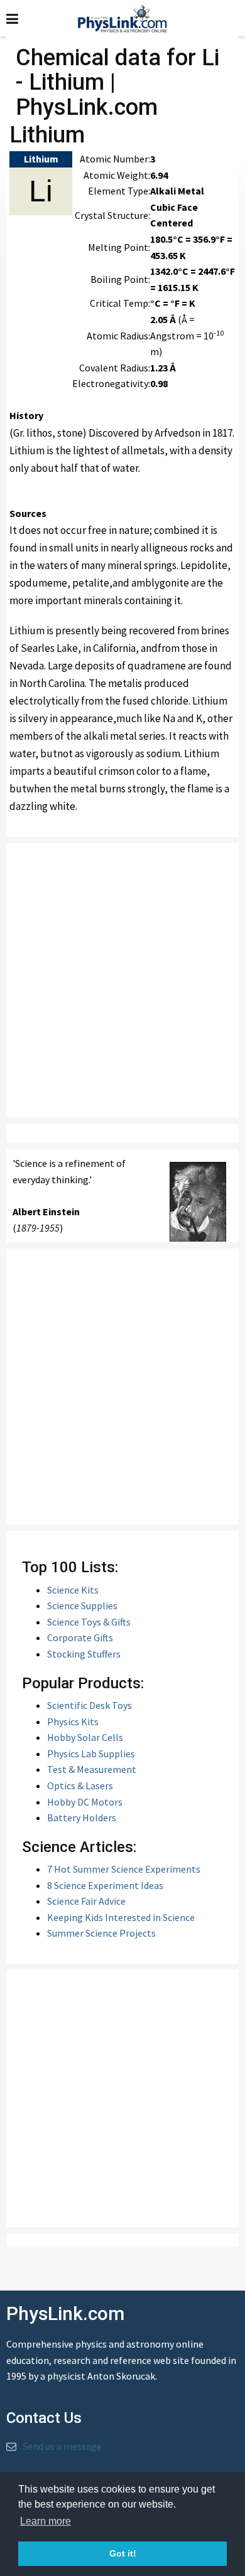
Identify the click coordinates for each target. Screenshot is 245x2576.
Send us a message (62, 2446)
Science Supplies (82, 1605)
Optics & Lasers (80, 1786)
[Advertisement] (122, 980)
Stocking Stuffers (84, 1654)
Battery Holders (82, 1818)
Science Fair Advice (86, 1901)
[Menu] (12, 19)
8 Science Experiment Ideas (105, 1885)
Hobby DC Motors (85, 1802)
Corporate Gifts (80, 1637)
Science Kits (73, 1590)
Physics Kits (73, 1722)
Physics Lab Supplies (91, 1754)
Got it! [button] (123, 2553)
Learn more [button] (46, 2521)
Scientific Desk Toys (90, 1705)
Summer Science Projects (101, 1933)
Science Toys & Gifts (89, 1622)
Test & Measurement (92, 1769)
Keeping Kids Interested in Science (121, 1917)
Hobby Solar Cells (85, 1737)
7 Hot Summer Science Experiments (124, 1869)
